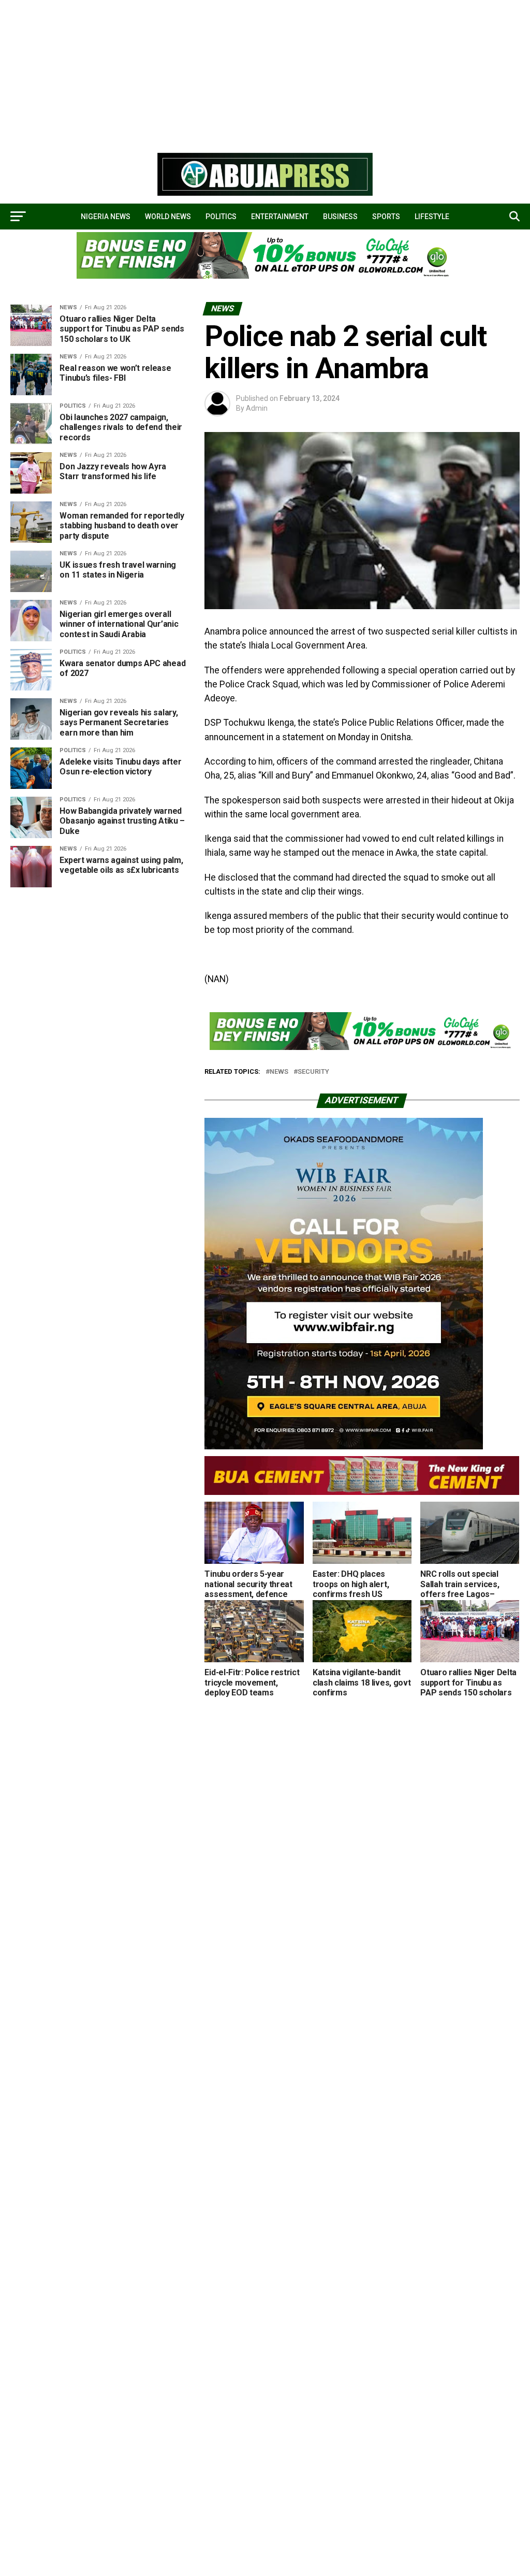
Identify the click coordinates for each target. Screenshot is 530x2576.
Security (313, 1072)
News (279, 1072)
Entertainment (280, 217)
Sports (386, 217)
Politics (221, 217)
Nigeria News (106, 217)
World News (168, 217)
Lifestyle (432, 217)
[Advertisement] (265, 73)
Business (340, 217)
